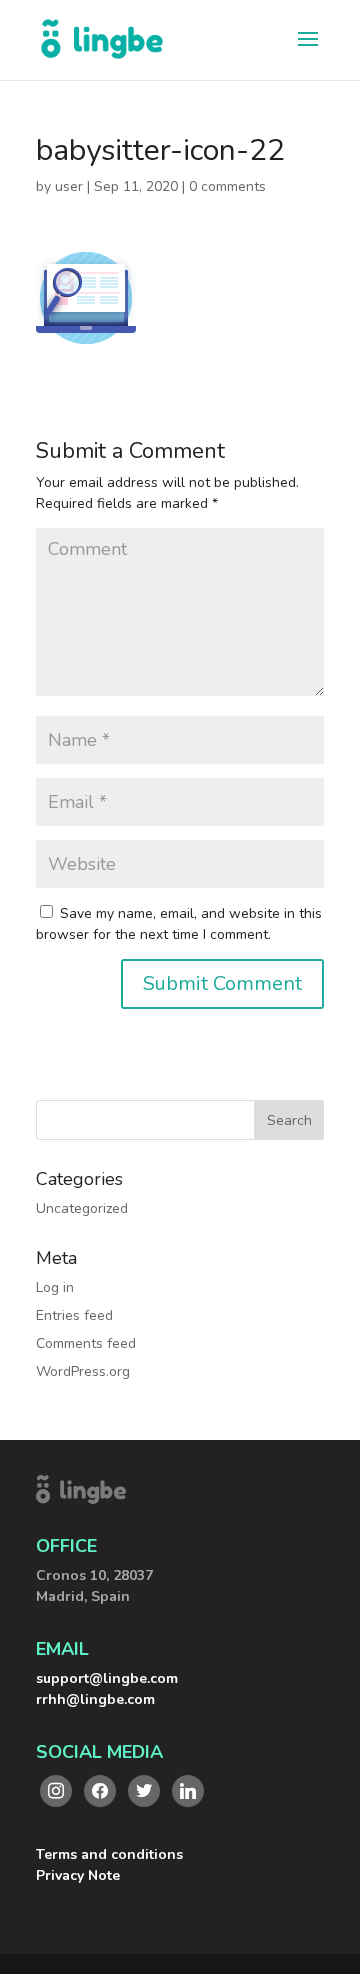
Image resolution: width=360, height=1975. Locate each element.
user (69, 186)
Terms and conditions (109, 1854)
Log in (55, 1287)
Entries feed (74, 1315)
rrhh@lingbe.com (95, 1699)
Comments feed (86, 1343)
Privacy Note (78, 1875)
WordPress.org (83, 1371)
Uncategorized (82, 1208)
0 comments (227, 186)
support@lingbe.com (107, 1678)
